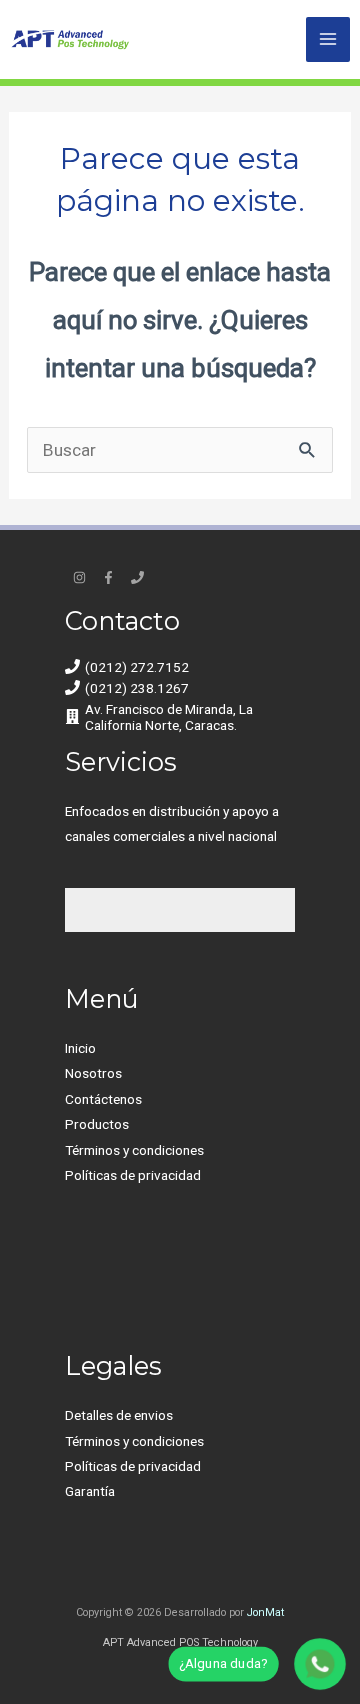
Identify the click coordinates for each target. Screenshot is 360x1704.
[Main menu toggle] (328, 39)
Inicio (80, 1048)
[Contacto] (137, 577)
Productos (97, 1124)
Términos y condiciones (134, 1150)
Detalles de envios (119, 1415)
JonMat (265, 1612)
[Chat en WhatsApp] (320, 1664)
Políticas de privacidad (133, 1175)
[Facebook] (108, 577)
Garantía (90, 1491)
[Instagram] (79, 577)
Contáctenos (103, 1099)
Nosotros (93, 1073)
